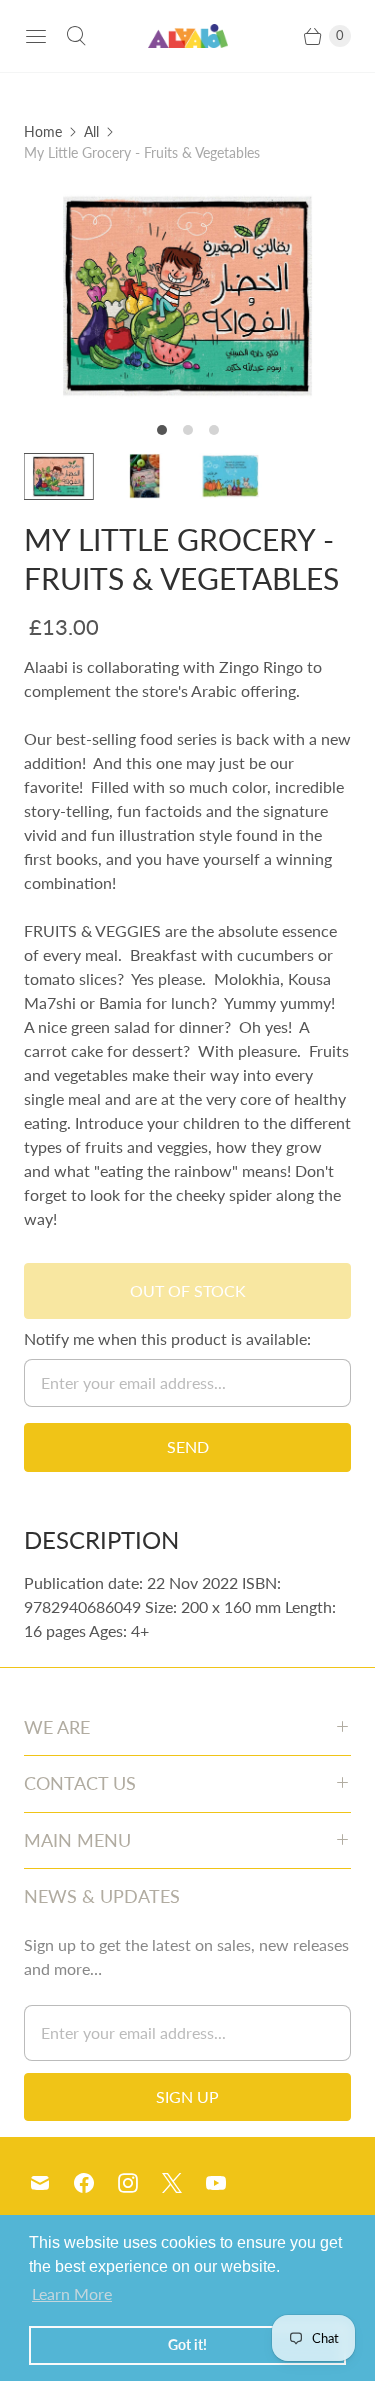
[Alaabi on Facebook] (96, 2183)
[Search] (76, 36)
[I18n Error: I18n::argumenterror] (59, 476)
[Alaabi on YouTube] (228, 2183)
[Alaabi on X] (184, 2183)
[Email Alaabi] (52, 2183)
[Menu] (36, 36)
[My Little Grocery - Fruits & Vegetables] (187, 296)
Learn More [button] (72, 2293)
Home (43, 131)
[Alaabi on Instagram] (140, 2183)
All (91, 131)
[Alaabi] (188, 36)
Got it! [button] (187, 2344)
